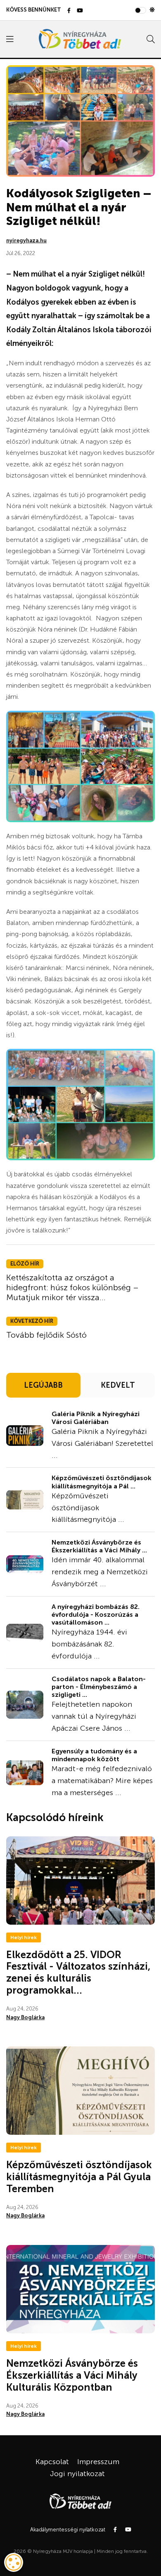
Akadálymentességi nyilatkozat (68, 2530)
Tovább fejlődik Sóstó (46, 1335)
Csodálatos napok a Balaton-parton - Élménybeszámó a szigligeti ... (99, 1687)
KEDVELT (118, 1385)
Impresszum (98, 2462)
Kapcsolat (52, 2462)
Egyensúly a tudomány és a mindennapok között (94, 1755)
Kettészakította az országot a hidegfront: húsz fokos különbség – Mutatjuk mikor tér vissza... (72, 1287)
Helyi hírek (24, 1937)
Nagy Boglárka (25, 2017)
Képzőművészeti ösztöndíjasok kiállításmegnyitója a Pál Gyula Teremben (79, 2177)
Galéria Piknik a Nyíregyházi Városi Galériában (96, 1418)
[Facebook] (69, 11)
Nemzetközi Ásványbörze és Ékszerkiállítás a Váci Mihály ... (99, 1546)
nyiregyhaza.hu (26, 240)
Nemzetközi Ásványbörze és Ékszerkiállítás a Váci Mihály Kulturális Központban (72, 2375)
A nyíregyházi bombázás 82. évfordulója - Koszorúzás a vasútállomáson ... (96, 1614)
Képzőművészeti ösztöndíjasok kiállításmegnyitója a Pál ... (102, 1482)
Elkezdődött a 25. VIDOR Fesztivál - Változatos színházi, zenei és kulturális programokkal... (78, 1972)
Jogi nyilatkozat (77, 2474)
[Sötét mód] (152, 10)
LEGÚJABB (43, 1385)
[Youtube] (80, 11)
